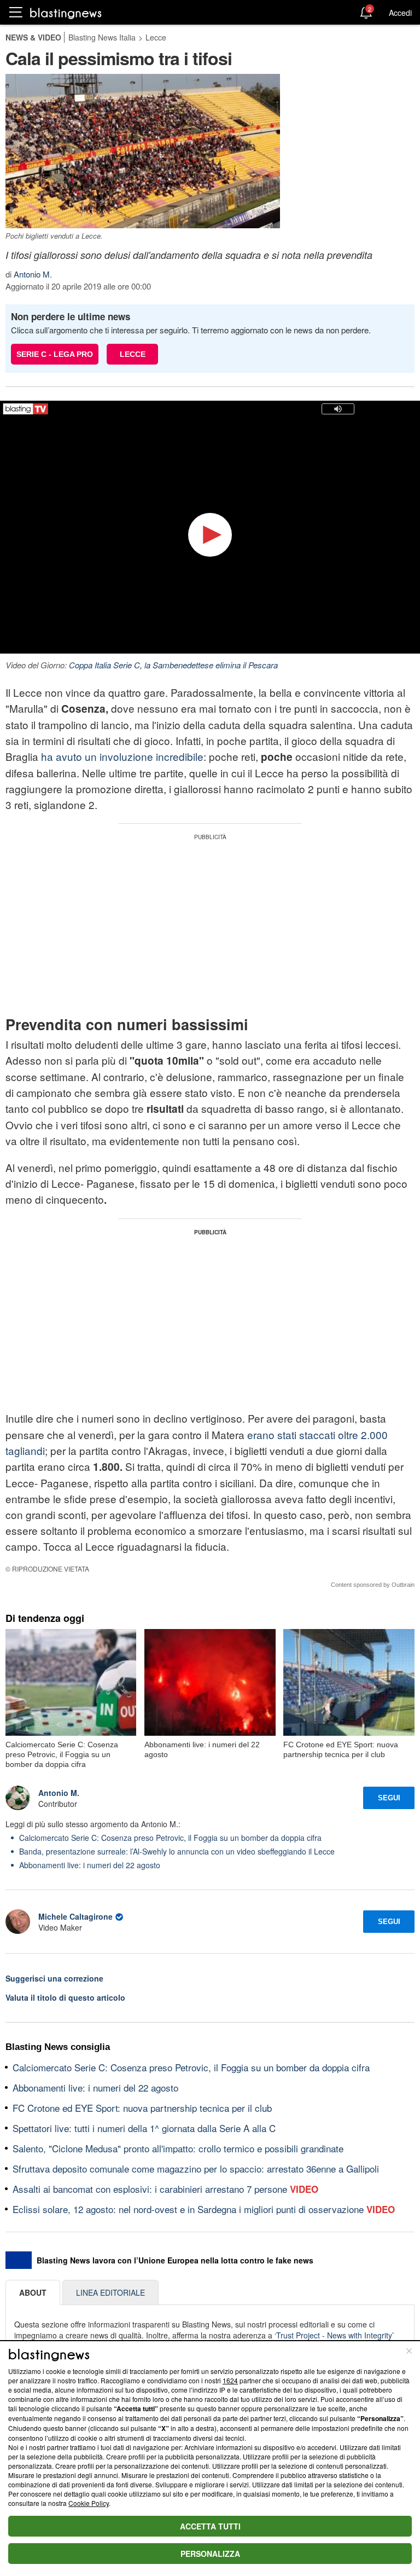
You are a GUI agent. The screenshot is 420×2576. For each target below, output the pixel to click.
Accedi (400, 13)
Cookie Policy (89, 2503)
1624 (230, 2380)
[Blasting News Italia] (66, 13)
